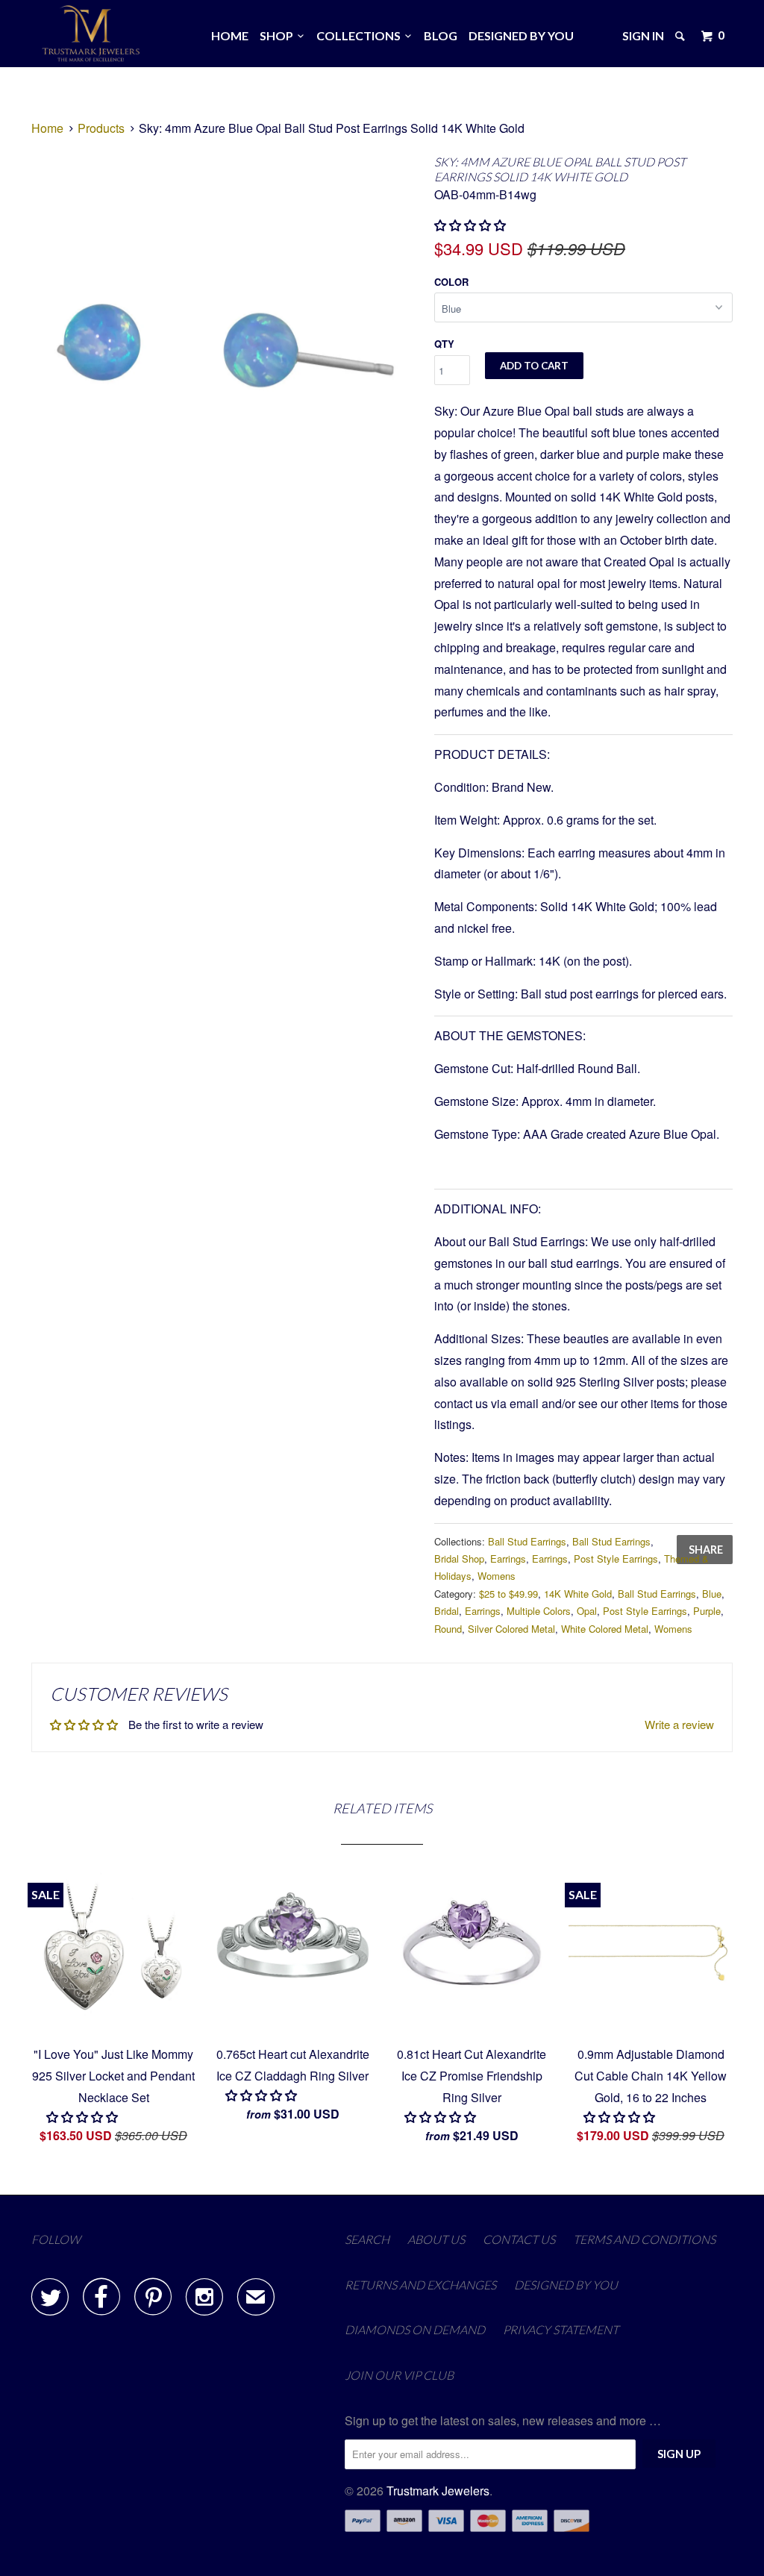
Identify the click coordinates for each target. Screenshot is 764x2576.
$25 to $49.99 (508, 1594)
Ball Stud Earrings (527, 1541)
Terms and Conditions (644, 2239)
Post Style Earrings (616, 1559)
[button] (472, 225)
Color (451, 282)
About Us (436, 2239)
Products (101, 128)
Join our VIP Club (399, 2375)
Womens (497, 1576)
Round (448, 1629)
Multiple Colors (539, 1611)
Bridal (447, 1611)
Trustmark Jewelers (438, 2491)
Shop (279, 35)
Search (367, 2239)
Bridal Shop (459, 1559)
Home (230, 35)
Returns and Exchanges (420, 2285)
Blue (712, 1594)
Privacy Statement (561, 2329)
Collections (361, 35)
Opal (587, 1611)
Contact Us (519, 2239)
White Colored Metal (605, 1629)
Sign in (643, 35)
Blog (441, 35)
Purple (707, 1611)
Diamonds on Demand (415, 2329)
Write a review (679, 1724)
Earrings (508, 1559)
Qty (444, 344)
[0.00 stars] (84, 2117)
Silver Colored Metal (511, 1629)
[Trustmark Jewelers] (91, 34)
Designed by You (521, 35)
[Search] (681, 36)
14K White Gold (578, 1594)
